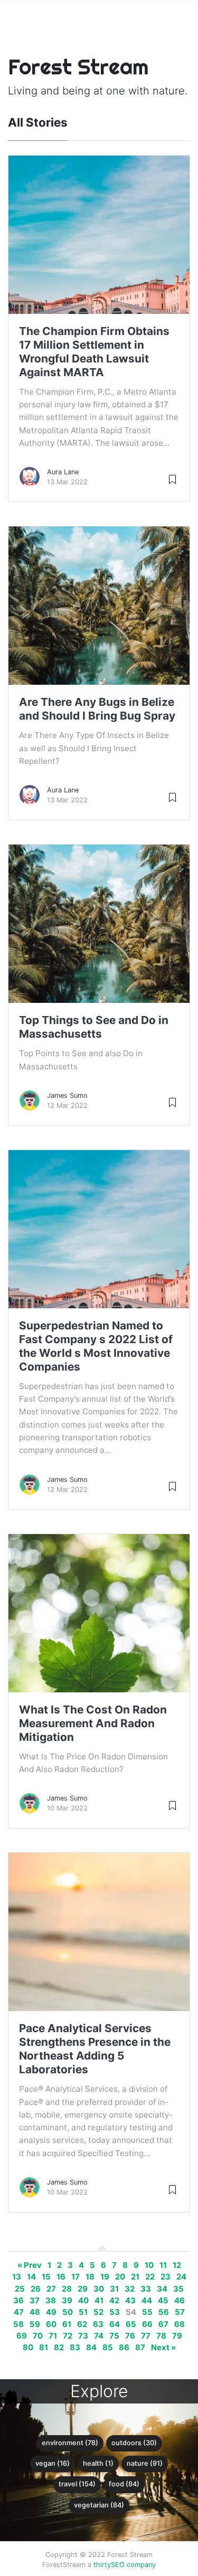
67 (163, 2324)
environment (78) (70, 2443)
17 (76, 2277)
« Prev (30, 2265)
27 (51, 2289)
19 (105, 2277)
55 (147, 2312)
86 (124, 2348)
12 (177, 2265)
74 (99, 2336)
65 (131, 2324)
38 (51, 2301)
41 (99, 2301)
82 (59, 2348)
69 (22, 2336)
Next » (163, 2348)
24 (181, 2277)
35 (178, 2289)
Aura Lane (63, 472)
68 (180, 2324)
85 (108, 2348)
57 (180, 2312)
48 (35, 2312)
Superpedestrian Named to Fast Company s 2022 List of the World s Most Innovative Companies (96, 1346)
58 (18, 2324)
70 (38, 2336)
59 (35, 2324)
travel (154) (77, 2484)
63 (98, 2324)
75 (114, 2336)
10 (149, 2265)
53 (115, 2312)
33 (146, 2289)
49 (51, 2312)
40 (83, 2301)
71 (53, 2336)
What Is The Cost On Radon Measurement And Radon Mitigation (93, 1723)
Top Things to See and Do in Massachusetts (94, 1027)
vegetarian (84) (99, 2505)
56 (164, 2312)
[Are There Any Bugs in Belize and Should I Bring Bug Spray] (99, 635)
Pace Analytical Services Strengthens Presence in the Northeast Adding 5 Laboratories (95, 2049)
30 (99, 2289)
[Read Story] (172, 479)
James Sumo (67, 1095)
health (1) (98, 2463)
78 (161, 2336)
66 (147, 2324)
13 (17, 2277)
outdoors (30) (134, 2443)
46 (180, 2301)
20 (120, 2277)
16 (61, 2277)
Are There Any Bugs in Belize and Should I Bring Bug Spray (97, 709)
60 (51, 2324)
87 (140, 2348)
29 (83, 2289)
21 (135, 2277)
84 (91, 2348)
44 (147, 2301)
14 (31, 2277)
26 (36, 2289)
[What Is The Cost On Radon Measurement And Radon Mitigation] (99, 1669)
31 (114, 2289)
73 (83, 2336)
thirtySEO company (125, 2565)
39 (67, 2301)
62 (82, 2324)
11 (163, 2265)
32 (130, 2289)
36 (18, 2301)
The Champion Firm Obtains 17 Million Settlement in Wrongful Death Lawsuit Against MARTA (94, 352)
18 (90, 2277)
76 (130, 2336)
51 (83, 2312)
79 (177, 2336)
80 (28, 2348)
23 (166, 2277)
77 (146, 2336)
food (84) (124, 2484)
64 (115, 2324)
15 (46, 2277)
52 (98, 2312)
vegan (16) (53, 2463)
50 (68, 2312)
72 (68, 2336)
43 (130, 2301)
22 (150, 2277)
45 (163, 2301)
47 (19, 2312)
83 (75, 2348)
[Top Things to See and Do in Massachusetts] (99, 953)
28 (67, 2289)
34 (162, 2289)
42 (114, 2301)
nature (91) (145, 2463)
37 (35, 2301)
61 (67, 2324)
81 (44, 2348)
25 (20, 2289)
